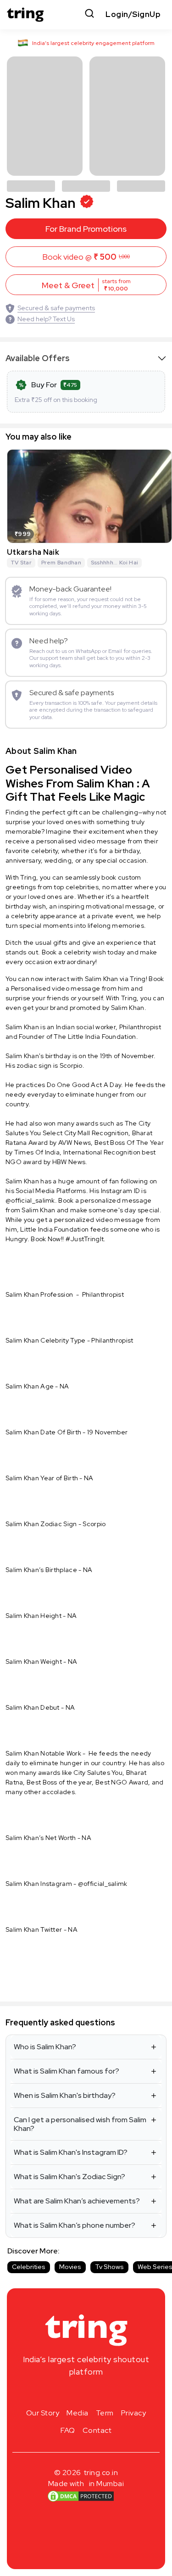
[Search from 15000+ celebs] (89, 14)
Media (78, 2413)
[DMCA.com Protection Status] (80, 2496)
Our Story (43, 2413)
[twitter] (86, 2393)
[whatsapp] (116, 2393)
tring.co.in (101, 2473)
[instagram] (57, 2393)
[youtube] (101, 2393)
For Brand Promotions (86, 229)
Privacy (134, 2413)
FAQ (68, 2430)
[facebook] (72, 2393)
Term (105, 2413)
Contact (97, 2430)
